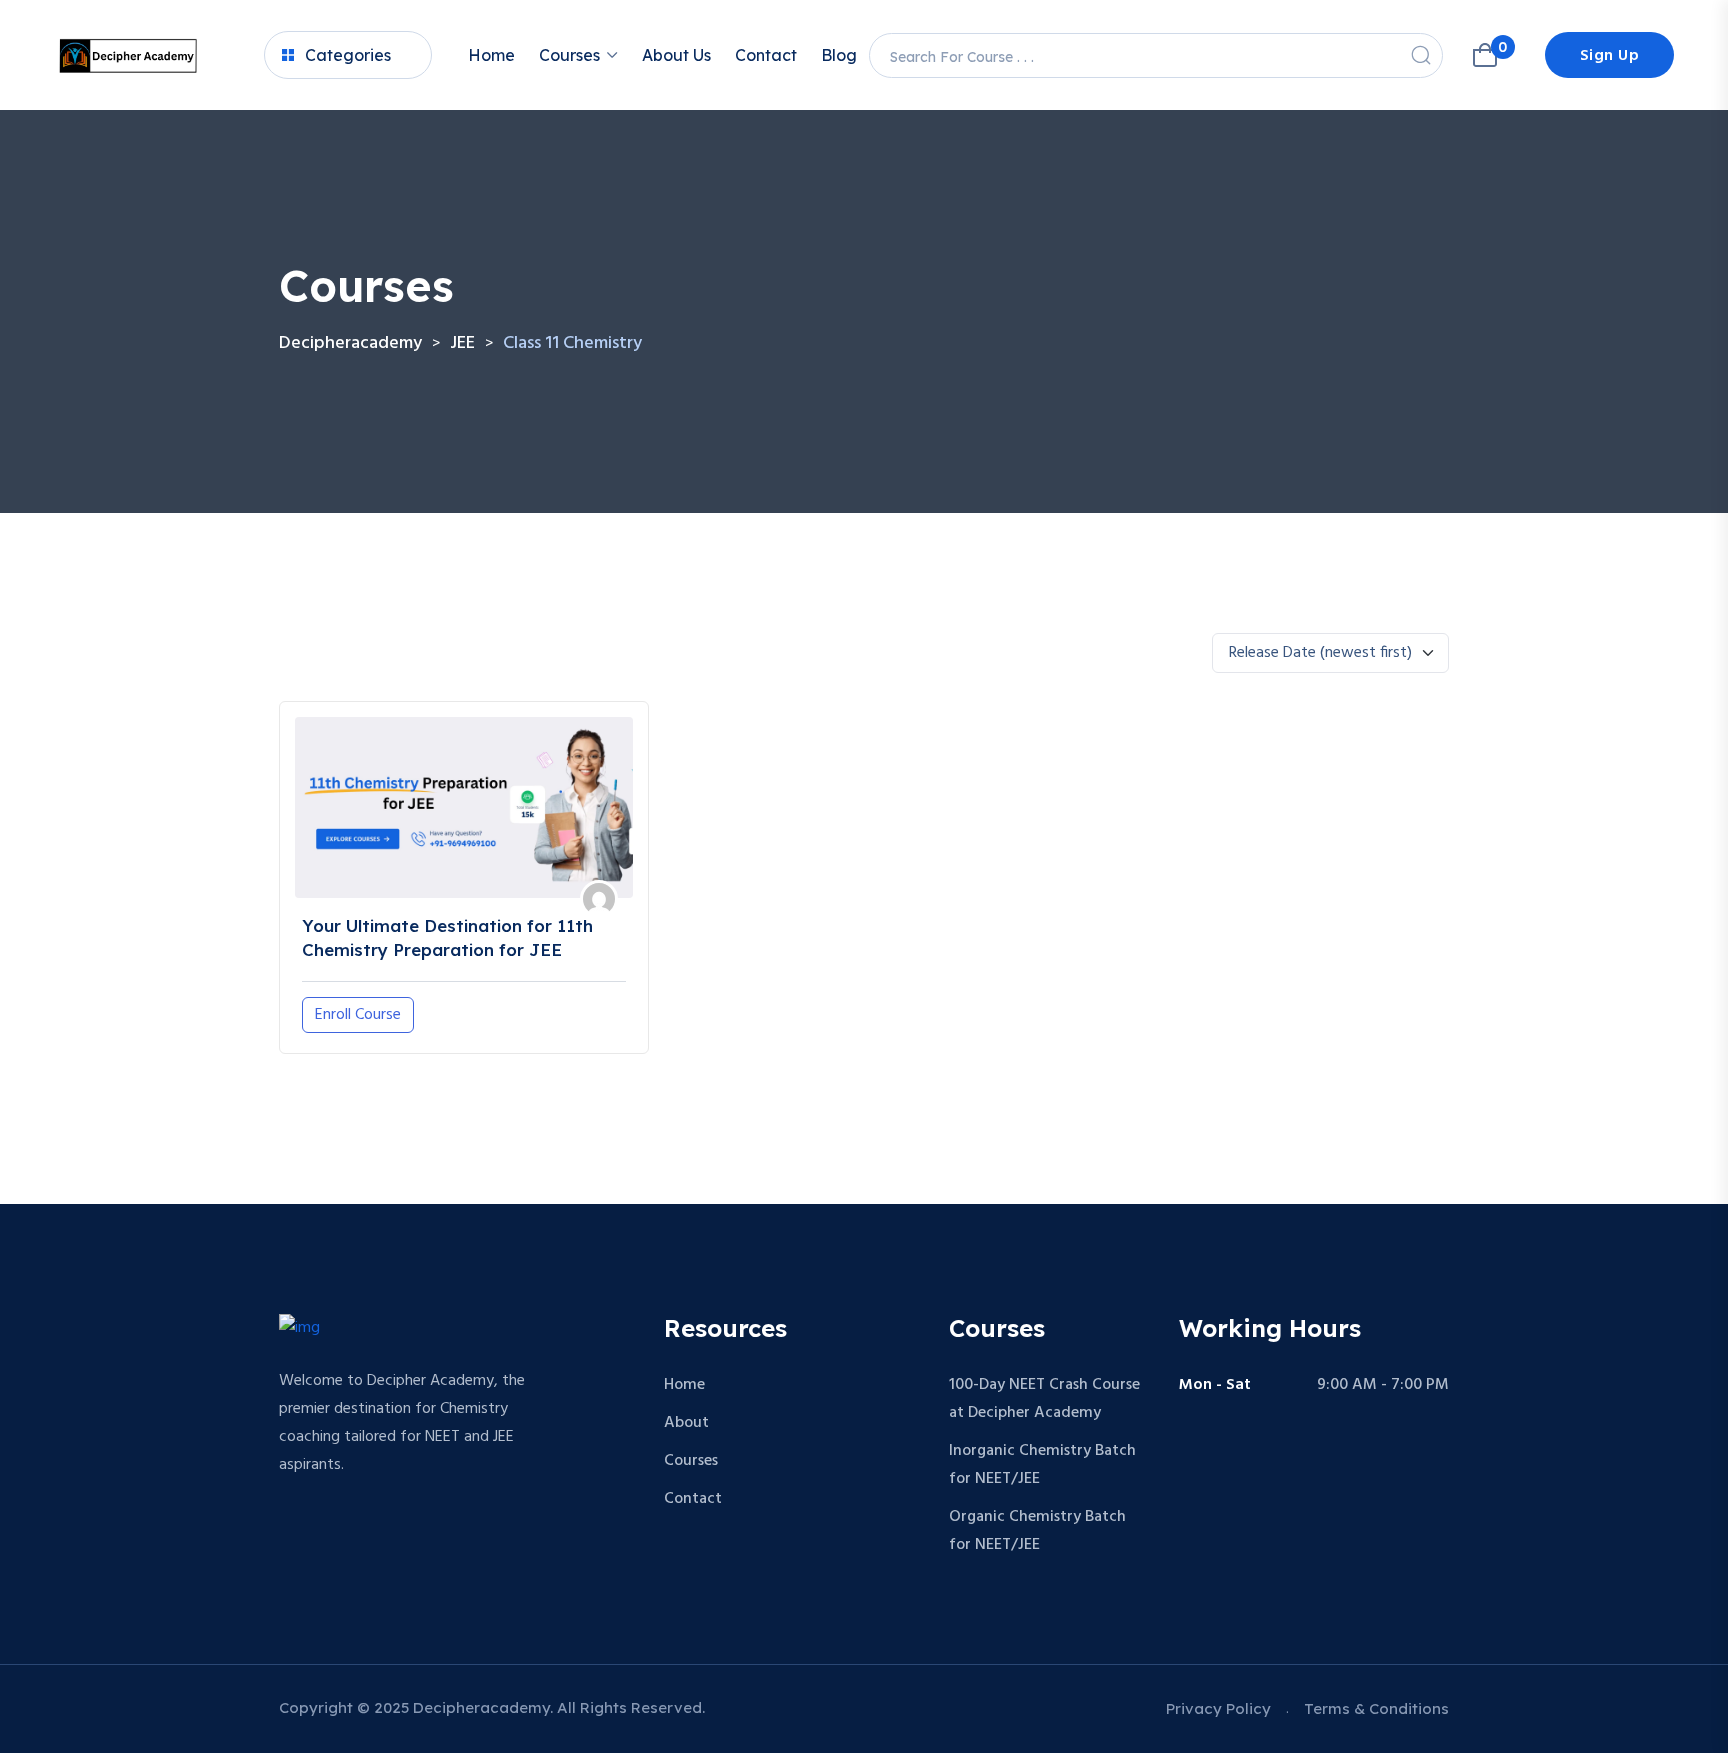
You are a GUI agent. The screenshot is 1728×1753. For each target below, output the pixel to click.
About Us (676, 55)
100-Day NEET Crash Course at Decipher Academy (1044, 1399)
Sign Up (1610, 56)
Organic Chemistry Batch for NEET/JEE (1037, 1531)
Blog (839, 55)
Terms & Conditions (1376, 1708)
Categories (348, 55)
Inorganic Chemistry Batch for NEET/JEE (1042, 1465)
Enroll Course (358, 1015)
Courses (569, 55)
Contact (766, 55)
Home (491, 55)
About (686, 1423)
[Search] (1421, 55)
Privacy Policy (1218, 1708)
